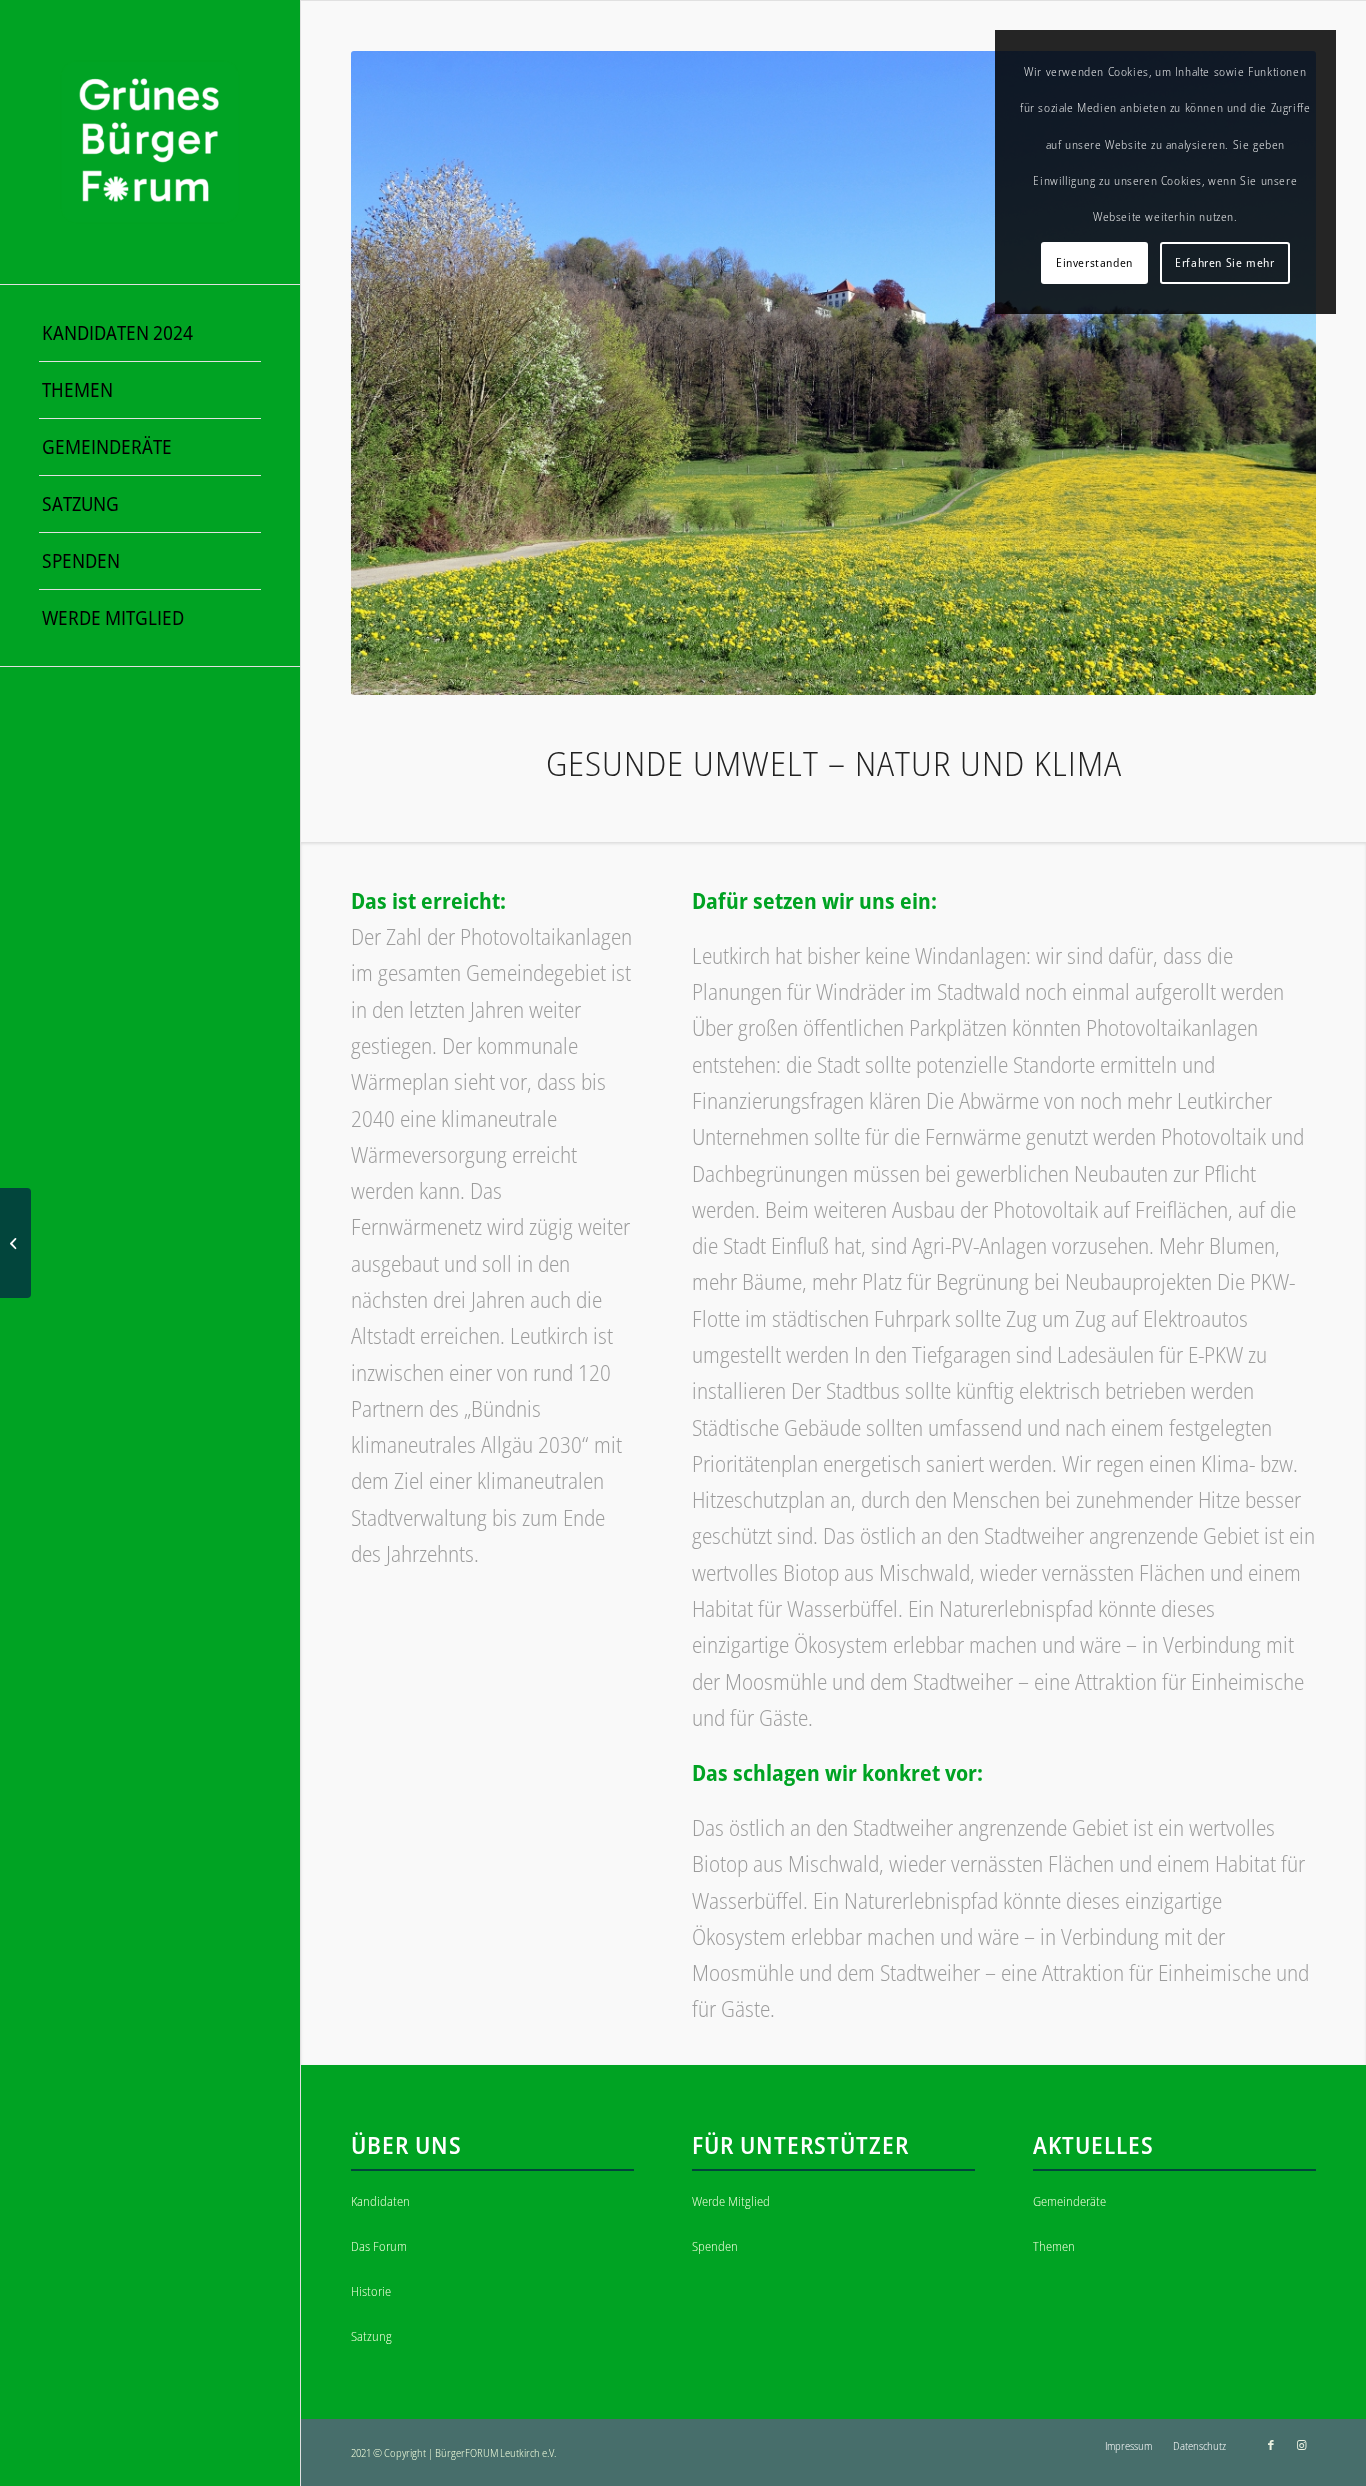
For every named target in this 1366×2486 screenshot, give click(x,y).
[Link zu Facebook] (1271, 2445)
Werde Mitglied (731, 2201)
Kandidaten (380, 2201)
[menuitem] (150, 333)
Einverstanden (1094, 262)
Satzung (371, 2336)
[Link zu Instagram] (1301, 2445)
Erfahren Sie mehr (1224, 262)
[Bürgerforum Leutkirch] (150, 142)
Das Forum (379, 2246)
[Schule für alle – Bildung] (15, 1243)
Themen (1054, 2246)
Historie (371, 2291)
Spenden (715, 2246)
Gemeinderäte (1069, 2201)
